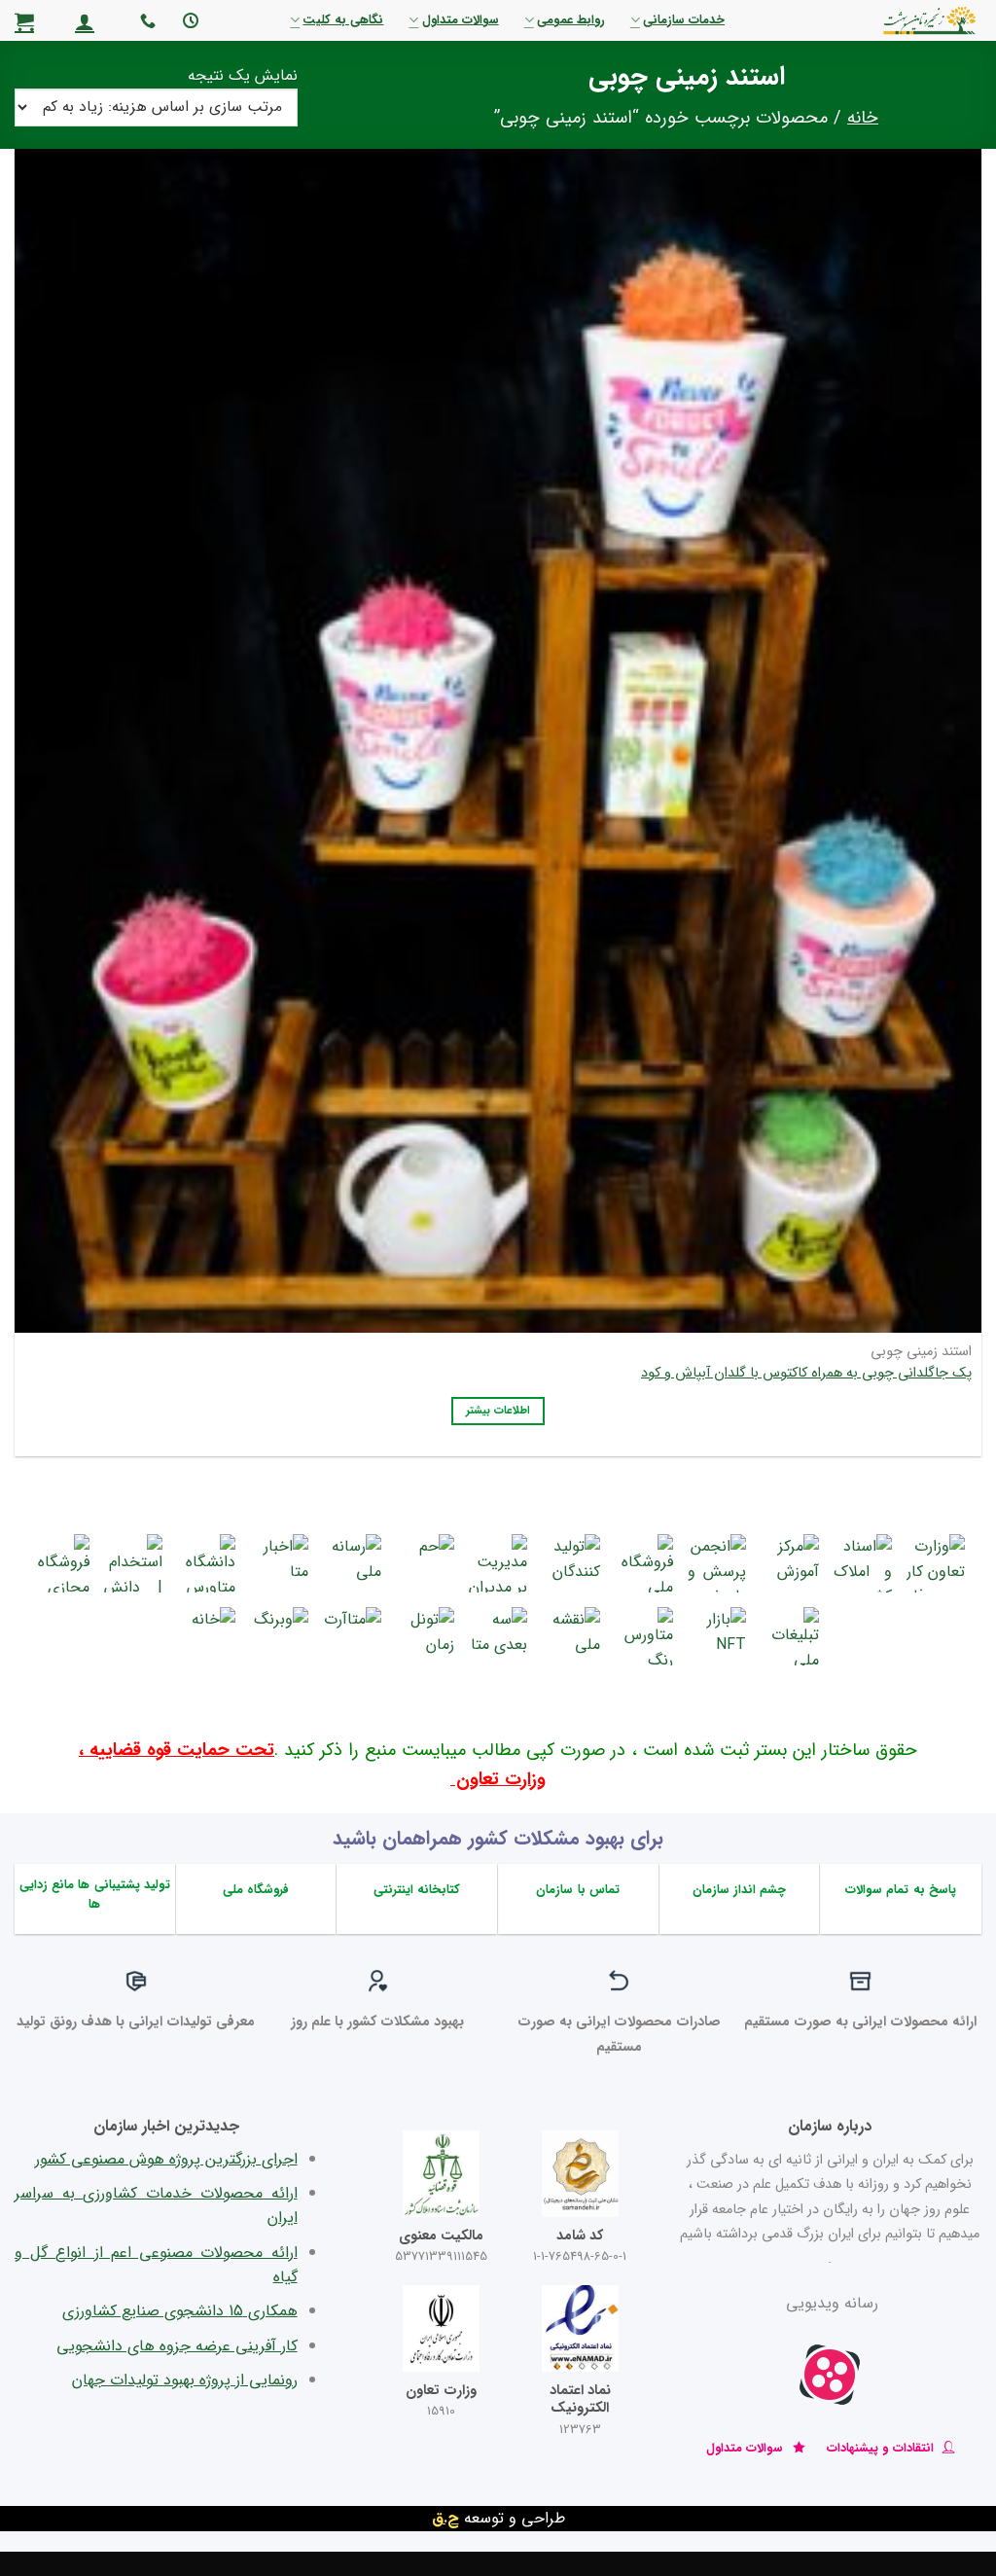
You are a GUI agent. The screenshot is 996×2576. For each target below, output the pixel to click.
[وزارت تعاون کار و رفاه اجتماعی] (936, 1563)
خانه (863, 118)
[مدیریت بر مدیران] (498, 1563)
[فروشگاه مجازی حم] (60, 1563)
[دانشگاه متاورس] (206, 1563)
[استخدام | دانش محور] (133, 1563)
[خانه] (206, 1636)
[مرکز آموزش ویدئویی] (790, 1563)
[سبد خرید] (24, 21)
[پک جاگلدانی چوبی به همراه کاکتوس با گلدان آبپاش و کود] (498, 728)
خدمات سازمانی (684, 20)
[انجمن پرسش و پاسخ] (717, 1563)
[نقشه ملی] (571, 1636)
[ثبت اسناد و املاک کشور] (863, 1563)
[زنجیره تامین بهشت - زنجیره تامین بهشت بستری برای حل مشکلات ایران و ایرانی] (880, 20)
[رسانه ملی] (352, 1563)
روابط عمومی (571, 20)
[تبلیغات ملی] (790, 1636)
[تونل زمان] (425, 1636)
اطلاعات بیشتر (498, 1411)
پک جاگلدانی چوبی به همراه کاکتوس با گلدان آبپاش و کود (806, 1374)
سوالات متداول (460, 20)
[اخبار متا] (279, 1563)
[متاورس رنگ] (644, 1636)
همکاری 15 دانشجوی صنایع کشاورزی (180, 2311)
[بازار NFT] (717, 1636)
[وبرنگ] (279, 1636)
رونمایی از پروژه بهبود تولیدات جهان (185, 2380)
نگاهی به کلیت (343, 20)
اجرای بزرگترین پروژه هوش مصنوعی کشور (166, 2159)
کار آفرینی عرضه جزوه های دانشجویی (177, 2346)
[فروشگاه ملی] (644, 1563)
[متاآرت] (352, 1636)
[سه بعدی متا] (498, 1636)
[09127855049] (145, 21)
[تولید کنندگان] (571, 1563)
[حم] (425, 1563)
